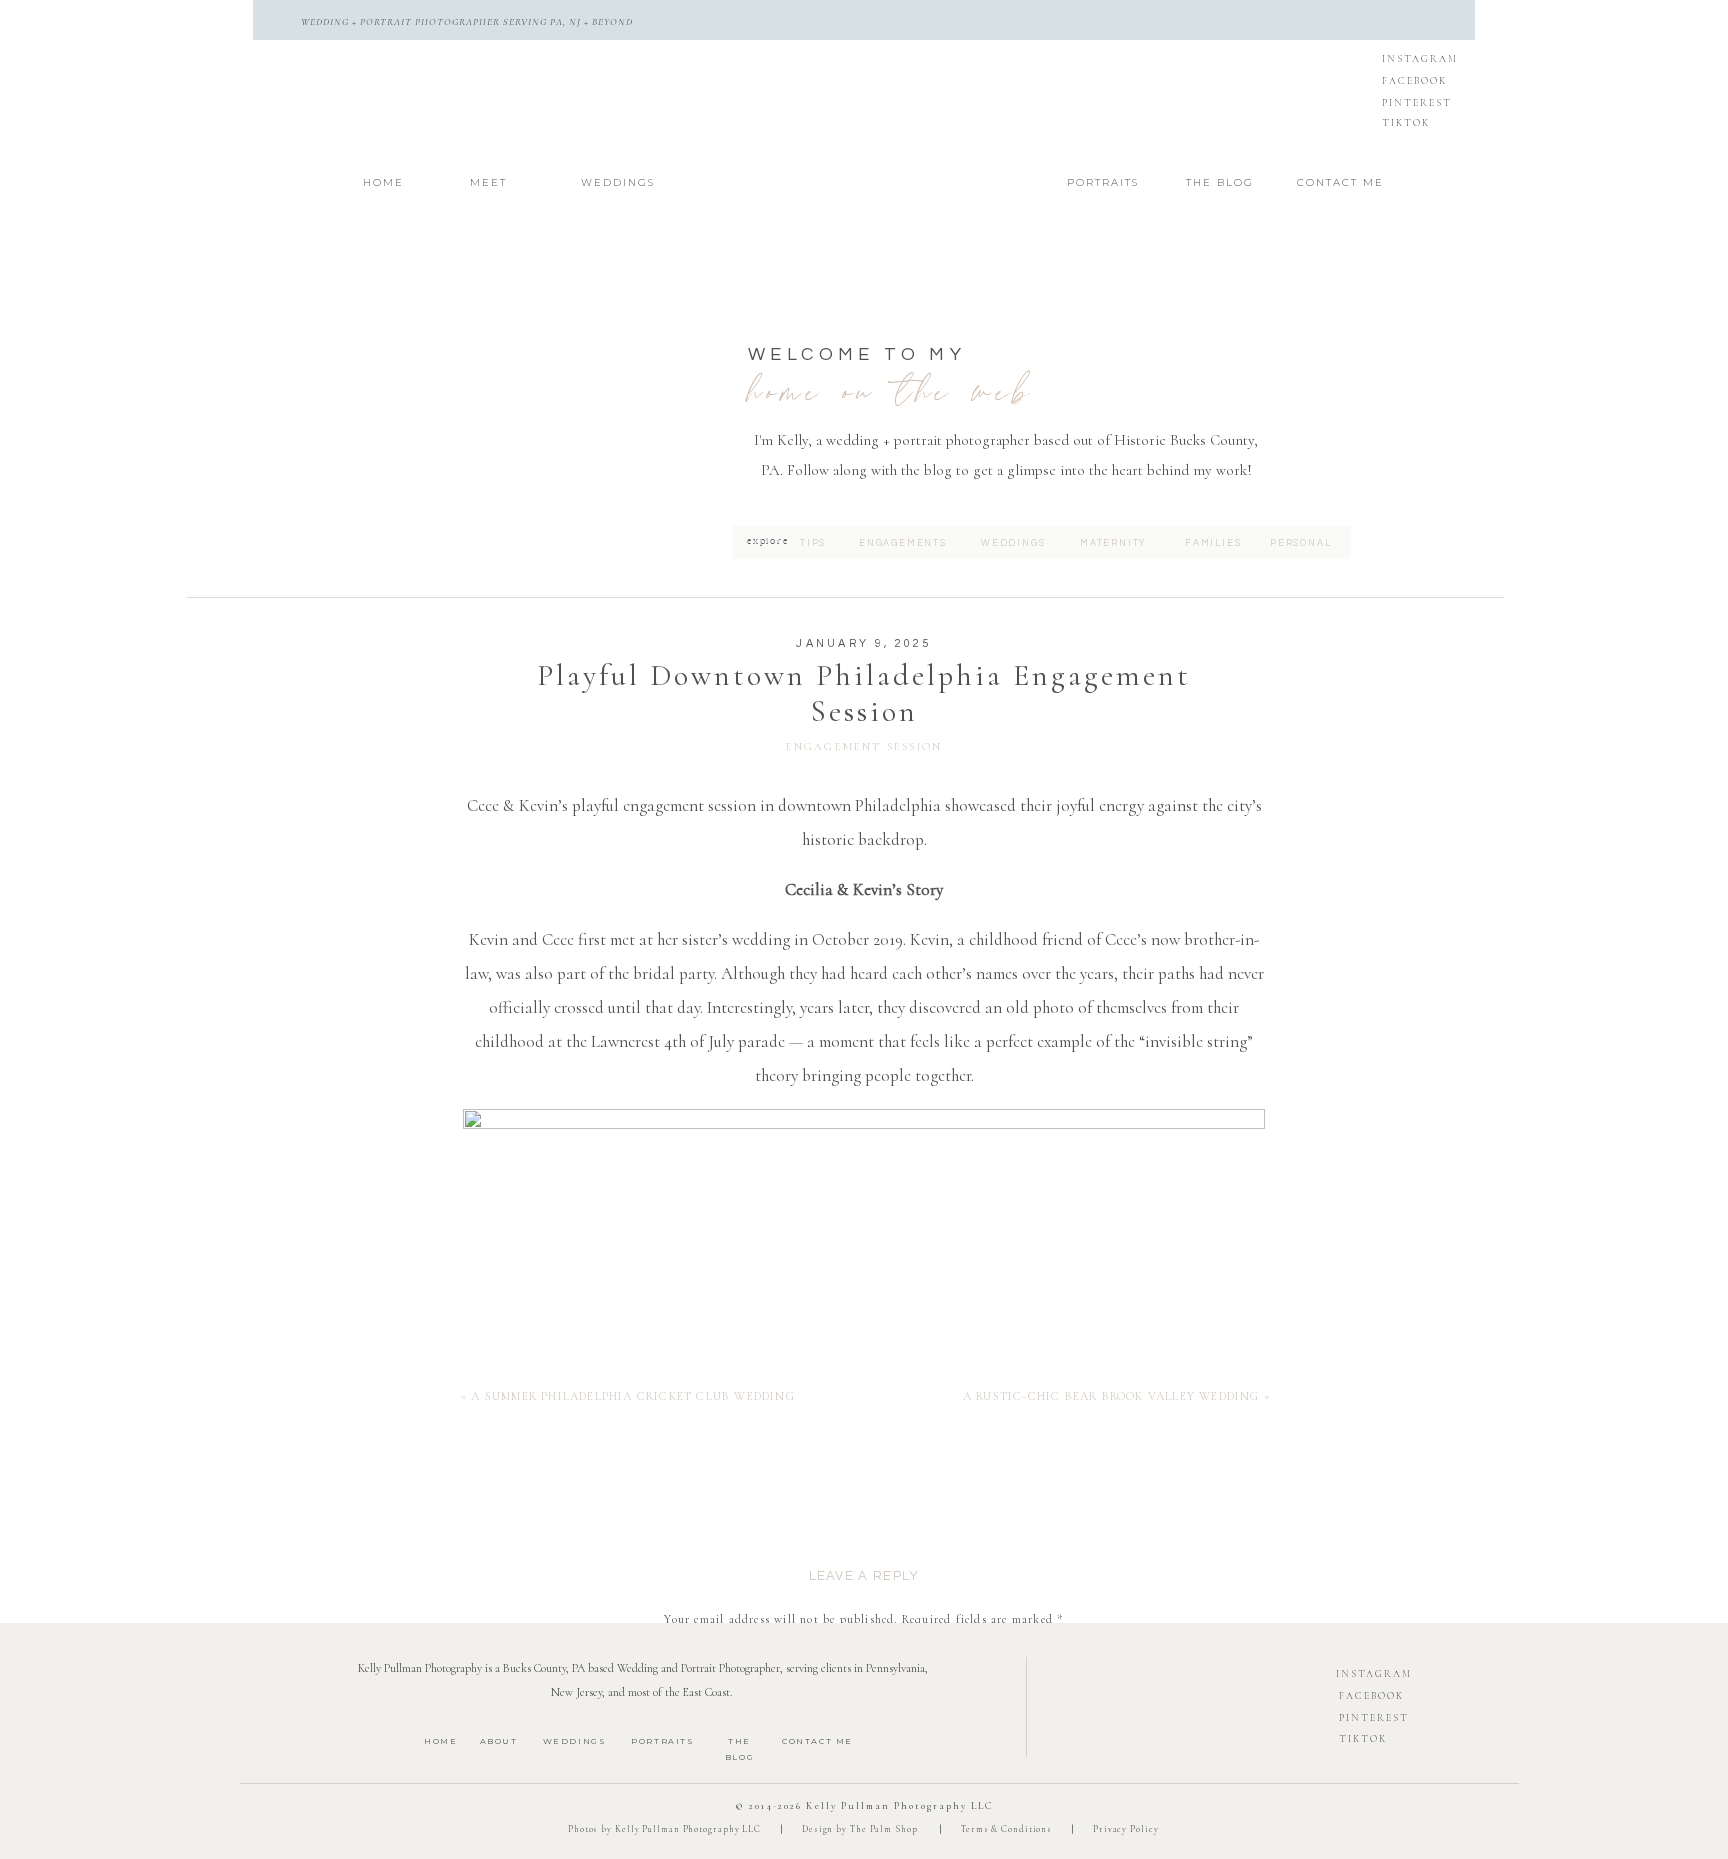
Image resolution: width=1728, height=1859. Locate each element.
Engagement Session (864, 746)
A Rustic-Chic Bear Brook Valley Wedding (1111, 1396)
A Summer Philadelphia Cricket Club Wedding (632, 1396)
